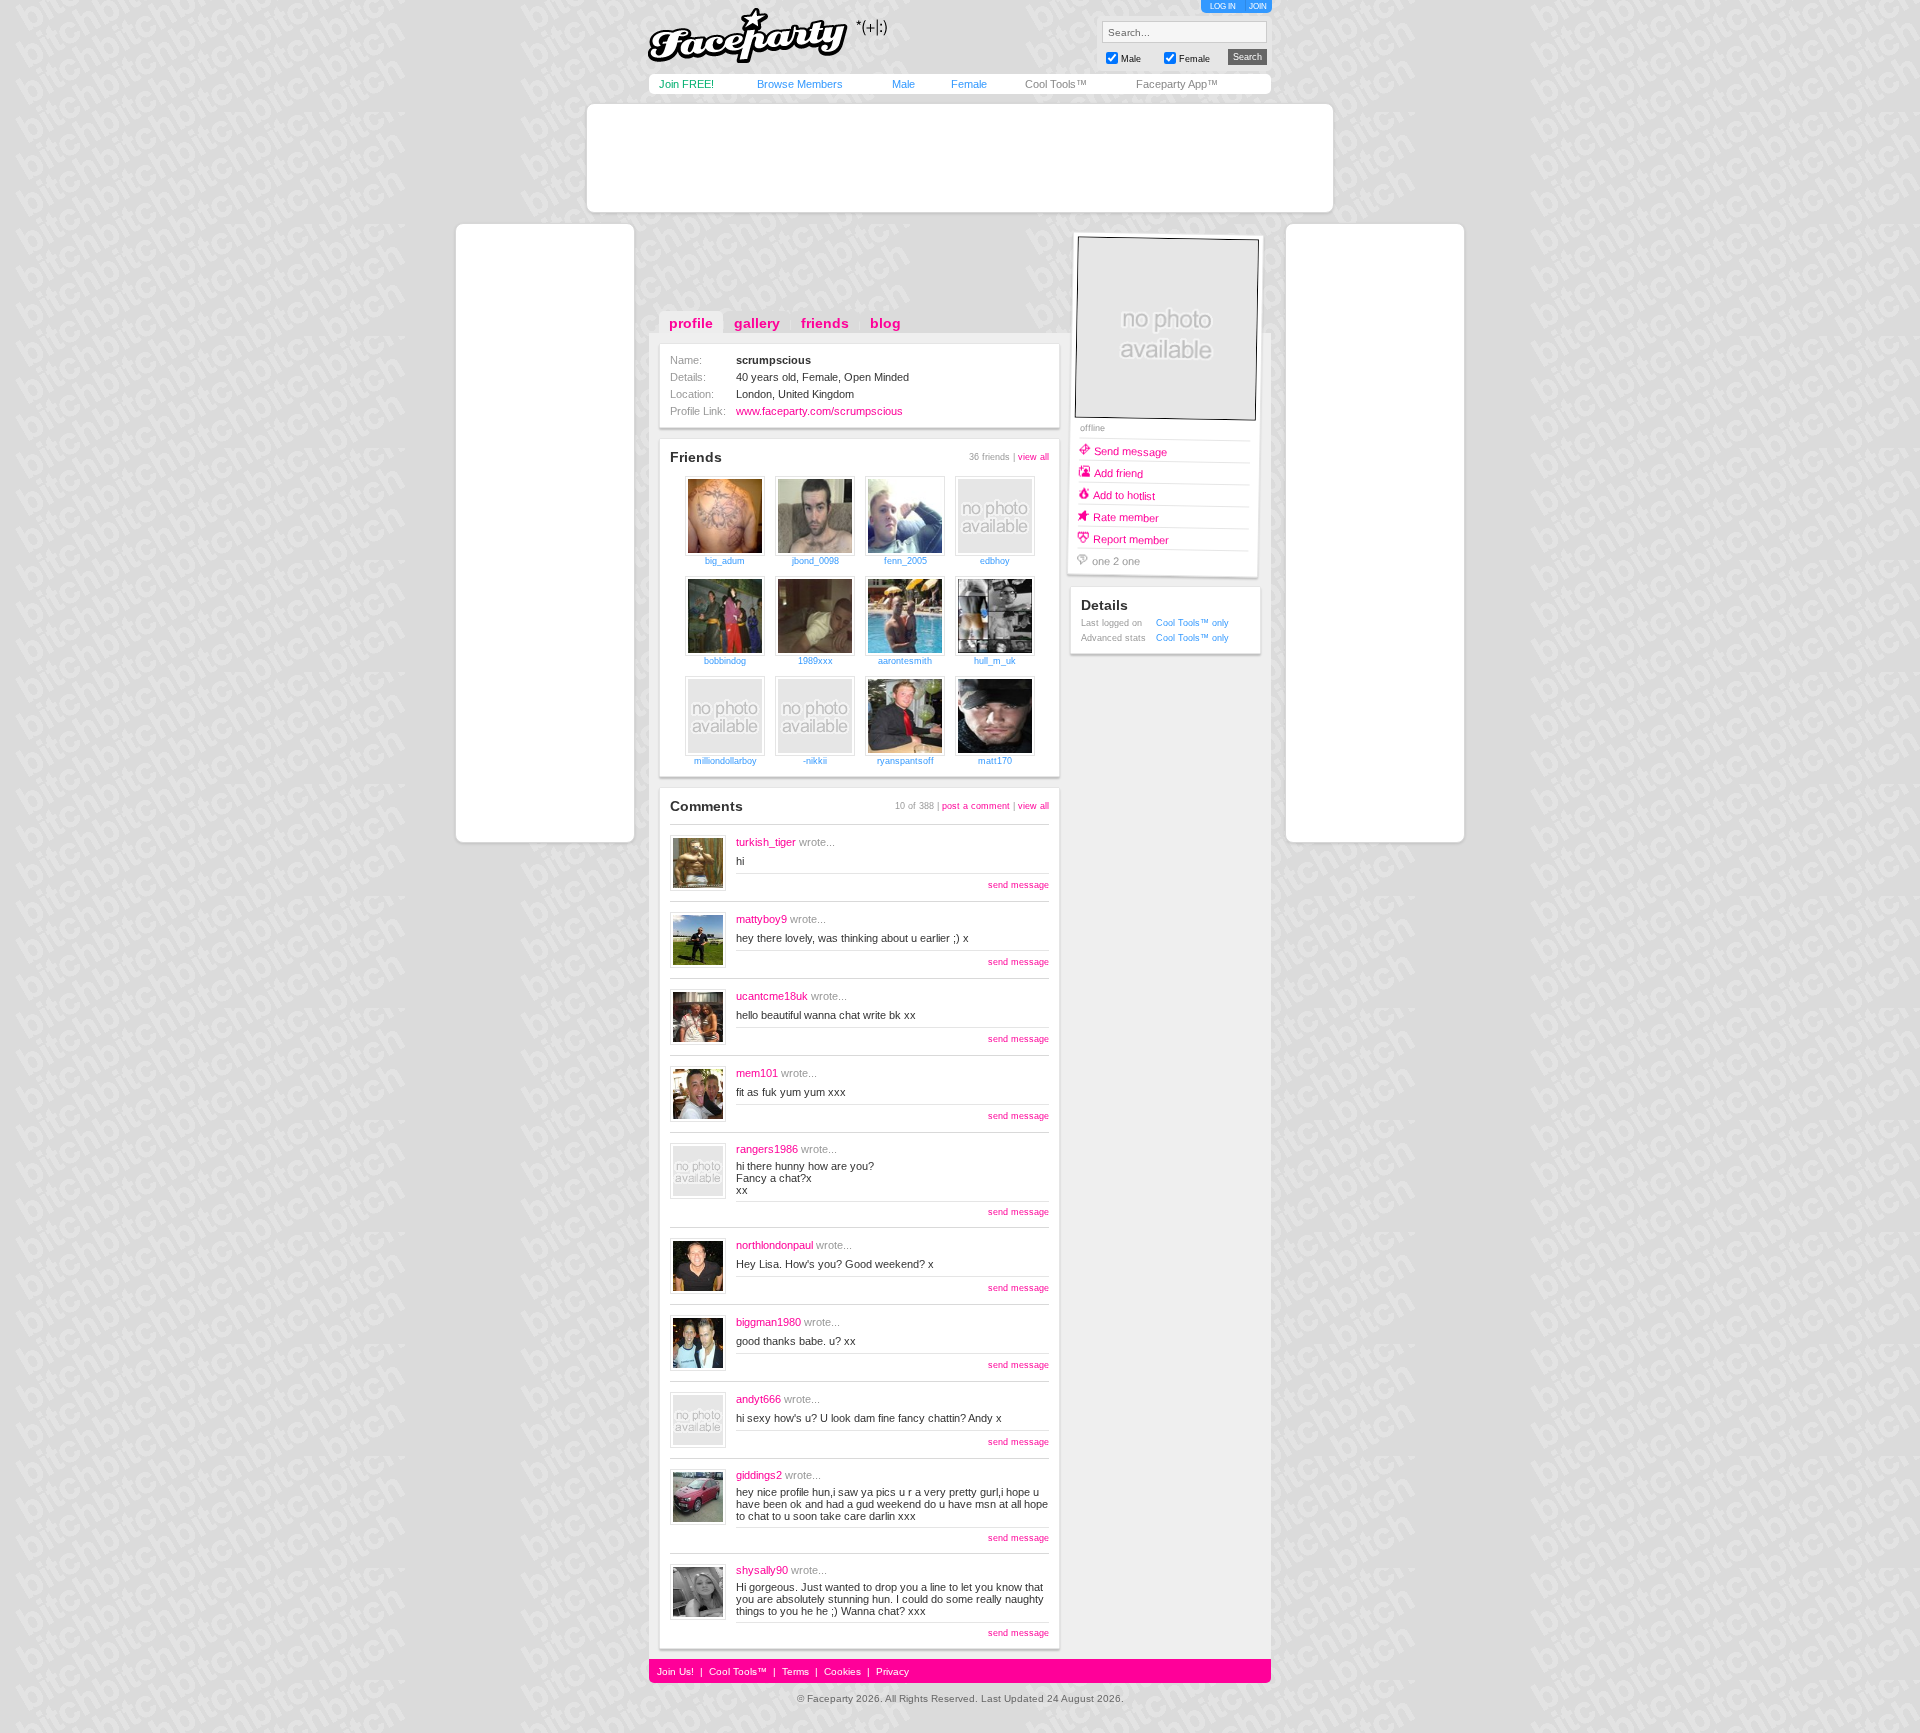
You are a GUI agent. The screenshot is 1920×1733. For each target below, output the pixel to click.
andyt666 (758, 1399)
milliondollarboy (725, 761)
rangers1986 (767, 1149)
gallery (757, 323)
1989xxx (815, 661)
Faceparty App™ (1177, 84)
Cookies (842, 1671)
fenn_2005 (905, 561)
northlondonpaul (774, 1245)
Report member (1131, 538)
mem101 (757, 1073)
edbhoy (995, 561)
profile (691, 323)
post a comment (976, 806)
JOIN (1258, 6)
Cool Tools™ (1056, 84)
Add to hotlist (1124, 494)
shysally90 (762, 1570)
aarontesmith (905, 661)
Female (969, 84)
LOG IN (1223, 6)
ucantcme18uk (772, 996)
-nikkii (815, 761)
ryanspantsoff (905, 761)
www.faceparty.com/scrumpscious (819, 411)
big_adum (725, 561)
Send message (1130, 450)
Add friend (1118, 472)
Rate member (1126, 516)
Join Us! (675, 1671)
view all (1033, 457)
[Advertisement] (960, 158)
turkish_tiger (766, 842)
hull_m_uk (995, 661)
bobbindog (725, 661)
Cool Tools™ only (1192, 623)
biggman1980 (768, 1322)
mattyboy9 (761, 919)
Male (903, 84)
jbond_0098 (815, 561)
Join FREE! (686, 84)
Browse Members (800, 84)
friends (825, 323)
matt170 (995, 761)
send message (1018, 885)
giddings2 (759, 1475)
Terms (795, 1671)
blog (885, 323)
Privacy (892, 1671)
